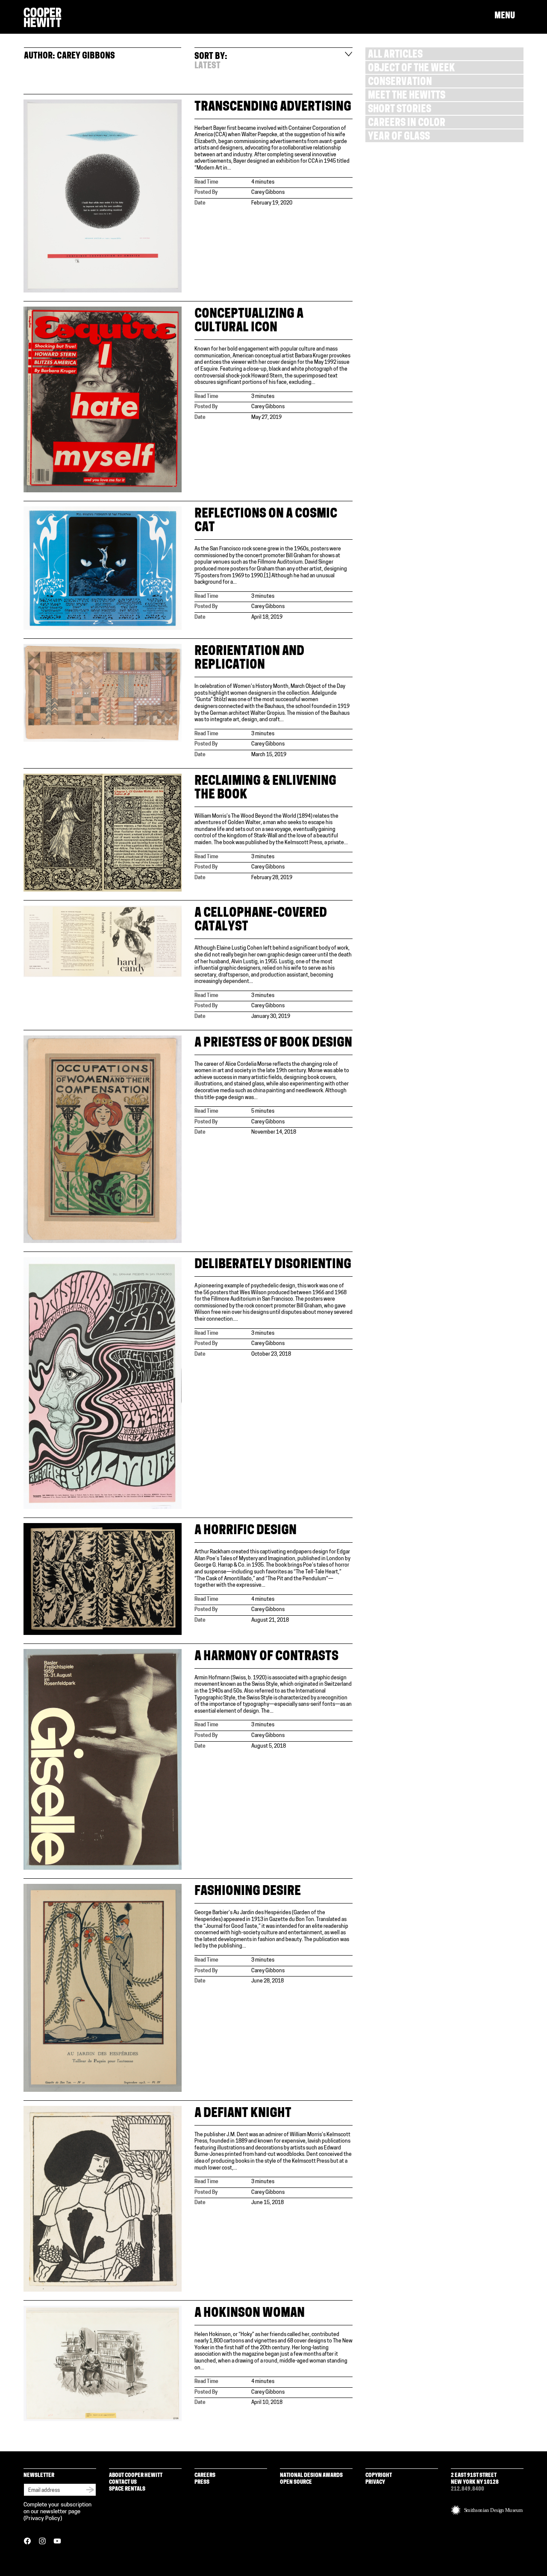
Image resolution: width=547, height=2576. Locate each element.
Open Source (296, 2482)
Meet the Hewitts (407, 96)
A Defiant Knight (243, 2114)
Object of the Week (411, 69)
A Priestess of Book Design (273, 1043)
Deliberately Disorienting (273, 1265)
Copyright (379, 2475)
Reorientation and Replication (249, 659)
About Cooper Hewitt (136, 2475)
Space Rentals (127, 2489)
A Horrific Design (246, 1531)
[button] (509, 16)
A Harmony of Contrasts (266, 1657)
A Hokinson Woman (250, 2314)
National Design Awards (311, 2475)
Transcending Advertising (273, 107)
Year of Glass (399, 137)
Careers (205, 2475)
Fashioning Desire (248, 1892)
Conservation (400, 83)
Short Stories (400, 110)
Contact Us (123, 2482)
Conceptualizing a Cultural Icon (249, 321)
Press (202, 2482)
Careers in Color (407, 124)
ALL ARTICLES (395, 55)
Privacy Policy (43, 2519)
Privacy (375, 2482)
